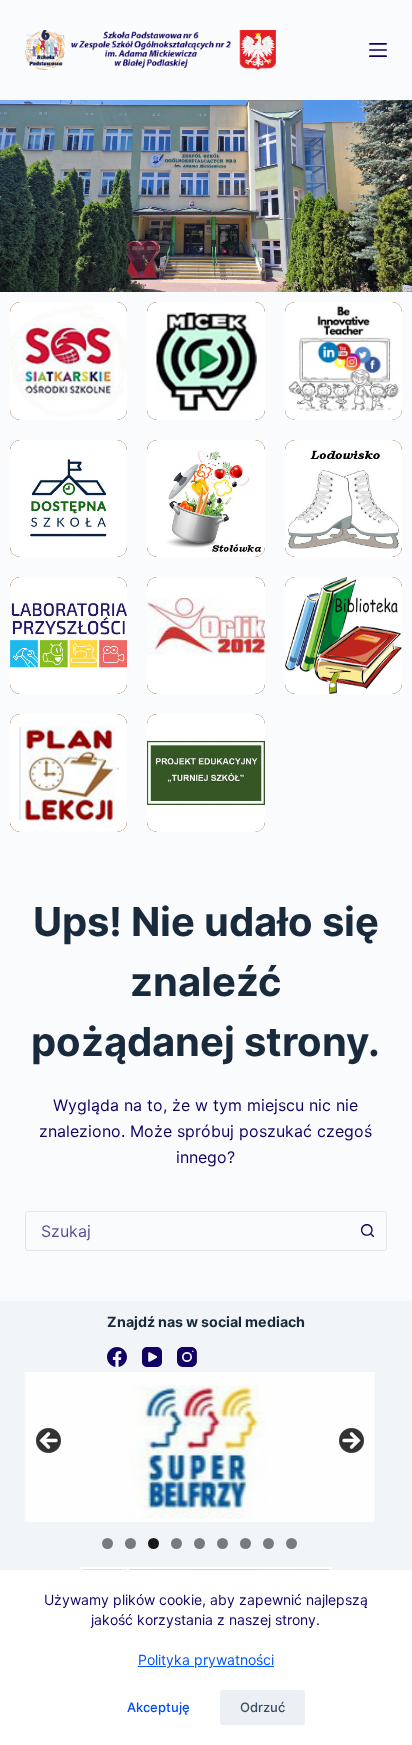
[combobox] (187, 1231)
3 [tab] (153, 1543)
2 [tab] (130, 1543)
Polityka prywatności (206, 1659)
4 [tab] (176, 1543)
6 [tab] (222, 1543)
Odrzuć (262, 1707)
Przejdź (68, 407)
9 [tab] (291, 1543)
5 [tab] (199, 1543)
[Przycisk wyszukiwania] (367, 1231)
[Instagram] (187, 1357)
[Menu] (378, 50)
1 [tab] (107, 1543)
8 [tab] (268, 1543)
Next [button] (350, 1442)
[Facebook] (117, 1357)
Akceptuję (158, 1707)
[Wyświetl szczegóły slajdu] (200, 1447)
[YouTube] (152, 1357)
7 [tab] (245, 1543)
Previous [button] (50, 1442)
